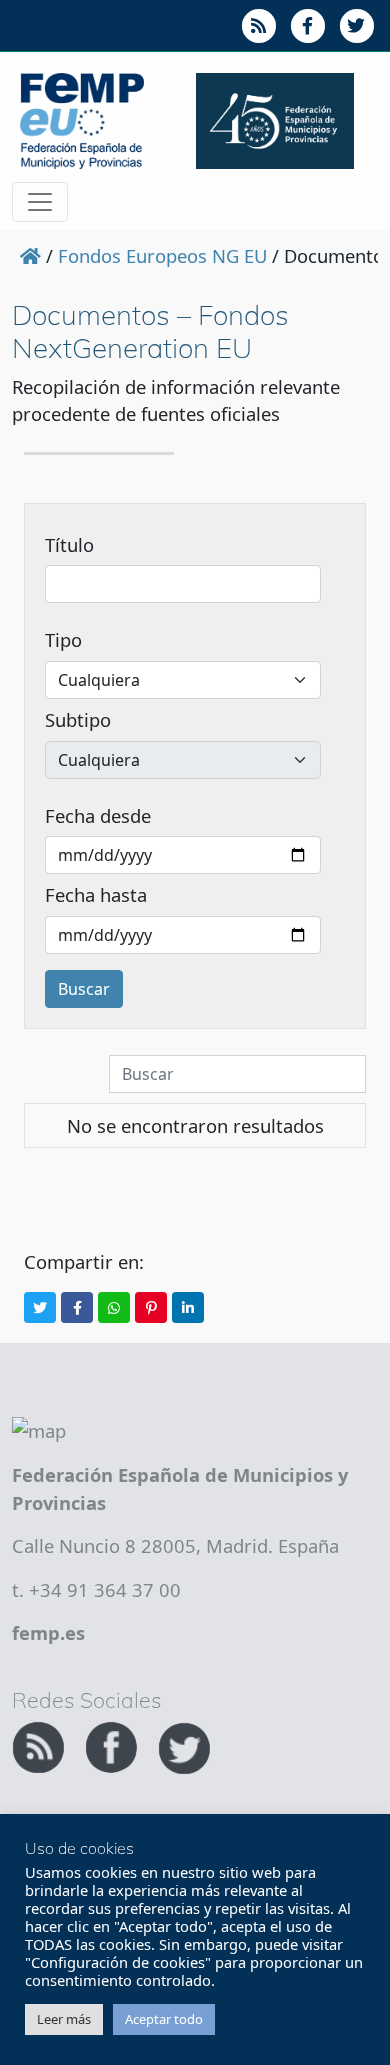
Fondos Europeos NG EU (162, 255)
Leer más (64, 2019)
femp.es (48, 1632)
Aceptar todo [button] (164, 2019)
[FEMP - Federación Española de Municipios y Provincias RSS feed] (40, 1744)
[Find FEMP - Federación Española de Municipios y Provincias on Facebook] (113, 1744)
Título (69, 544)
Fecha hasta (96, 894)
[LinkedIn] (188, 1307)
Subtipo (78, 719)
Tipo (63, 639)
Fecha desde (98, 815)
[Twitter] (40, 1307)
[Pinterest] (151, 1307)
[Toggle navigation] (40, 202)
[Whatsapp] (114, 1307)
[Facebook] (77, 1307)
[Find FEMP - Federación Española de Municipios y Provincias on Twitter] (184, 1744)
